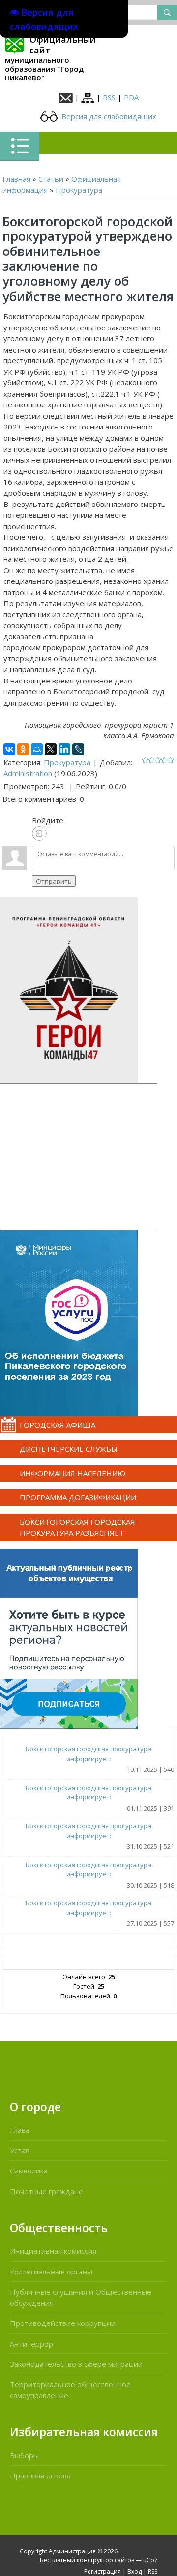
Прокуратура (79, 190)
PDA (131, 97)
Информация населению (73, 1473)
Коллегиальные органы (51, 2272)
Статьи (51, 179)
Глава (20, 2130)
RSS (109, 97)
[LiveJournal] (78, 749)
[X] (51, 749)
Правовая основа (40, 2475)
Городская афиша (58, 1425)
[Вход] (39, 833)
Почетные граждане (46, 2191)
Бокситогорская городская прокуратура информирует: (88, 1754)
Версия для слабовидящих (108, 116)
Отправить (54, 881)
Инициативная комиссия (53, 2251)
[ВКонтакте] (9, 749)
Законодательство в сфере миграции (76, 2364)
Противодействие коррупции (63, 2323)
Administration (28, 773)
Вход (134, 2571)
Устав (20, 2150)
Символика (29, 2171)
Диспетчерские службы (69, 1449)
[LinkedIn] (64, 749)
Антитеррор (31, 2344)
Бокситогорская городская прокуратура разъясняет (77, 1528)
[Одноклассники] (23, 749)
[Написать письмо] (66, 97)
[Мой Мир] (37, 749)
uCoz (150, 2560)
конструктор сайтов (105, 2560)
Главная (16, 179)
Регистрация (103, 2571)
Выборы (24, 2455)
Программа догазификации (78, 1497)
